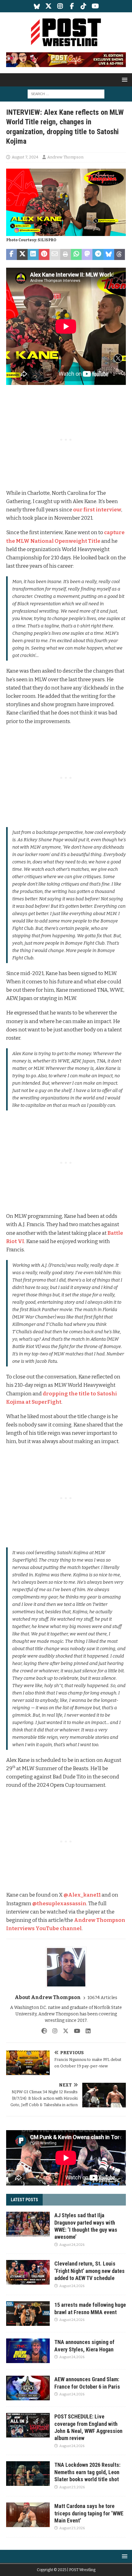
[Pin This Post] (44, 254)
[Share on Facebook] (12, 254)
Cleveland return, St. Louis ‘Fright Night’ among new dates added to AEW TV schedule (89, 2271)
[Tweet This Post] (22, 254)
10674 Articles (102, 1998)
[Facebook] (72, 6)
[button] (124, 80)
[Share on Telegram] (98, 254)
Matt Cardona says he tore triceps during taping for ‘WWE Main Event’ (89, 2513)
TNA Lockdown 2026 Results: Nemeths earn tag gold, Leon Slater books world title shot (87, 2472)
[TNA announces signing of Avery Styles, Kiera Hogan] (28, 2351)
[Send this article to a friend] (55, 254)
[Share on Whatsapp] (76, 254)
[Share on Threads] (120, 254)
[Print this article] (66, 254)
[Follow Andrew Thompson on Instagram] (53, 2031)
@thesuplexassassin (59, 1904)
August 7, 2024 (25, 157)
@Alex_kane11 (82, 1895)
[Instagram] (60, 6)
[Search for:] (66, 94)
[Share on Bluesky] (109, 254)
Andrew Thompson (65, 157)
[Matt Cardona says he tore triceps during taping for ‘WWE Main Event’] (28, 2515)
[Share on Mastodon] (87, 254)
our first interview (97, 510)
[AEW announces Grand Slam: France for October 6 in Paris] (28, 2388)
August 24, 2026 (72, 2245)
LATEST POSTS (24, 2200)
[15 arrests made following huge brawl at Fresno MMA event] (28, 2314)
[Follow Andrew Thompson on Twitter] (63, 2031)
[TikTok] (84, 6)
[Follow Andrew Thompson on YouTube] (75, 2031)
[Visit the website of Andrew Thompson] (44, 2031)
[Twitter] (49, 6)
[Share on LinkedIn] (33, 254)
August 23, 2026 (72, 2487)
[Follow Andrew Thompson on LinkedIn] (86, 2031)
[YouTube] (95, 6)
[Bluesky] (37, 6)
